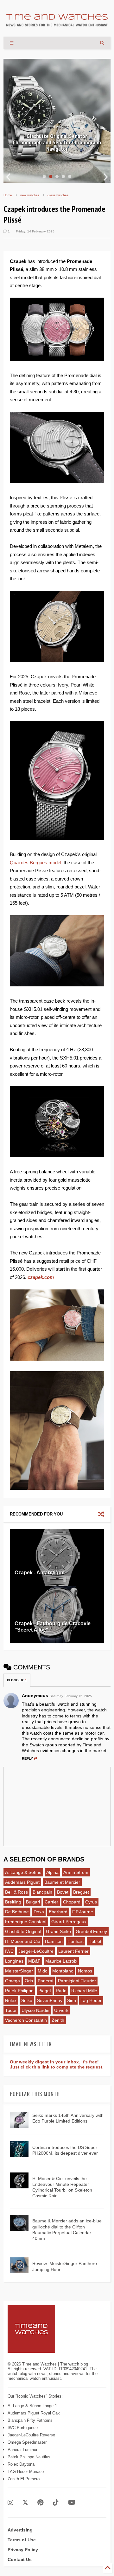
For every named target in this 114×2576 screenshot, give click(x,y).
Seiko (27, 2000)
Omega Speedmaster (27, 2442)
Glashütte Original (23, 1931)
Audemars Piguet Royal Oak (34, 2413)
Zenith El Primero (24, 2479)
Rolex (11, 2000)
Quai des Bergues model (35, 863)
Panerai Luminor (22, 2450)
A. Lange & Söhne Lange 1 (32, 2406)
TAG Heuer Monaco (26, 2472)
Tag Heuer (91, 2000)
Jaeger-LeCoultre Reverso (31, 2435)
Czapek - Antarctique (40, 1573)
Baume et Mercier (62, 1882)
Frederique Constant (26, 1922)
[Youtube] (72, 2503)
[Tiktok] (56, 2503)
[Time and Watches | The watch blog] (57, 24)
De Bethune (17, 1912)
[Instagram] (10, 2503)
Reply (27, 1758)
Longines (14, 1961)
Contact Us (20, 2559)
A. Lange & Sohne (23, 1872)
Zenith (58, 2020)
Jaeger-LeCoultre (36, 1951)
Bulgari (33, 1902)
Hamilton (54, 1941)
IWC (9, 1951)
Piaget (45, 1991)
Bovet (63, 1892)
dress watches (58, 195)
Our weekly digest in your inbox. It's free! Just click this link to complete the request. (57, 2064)
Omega (13, 1981)
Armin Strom (76, 1872)
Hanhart (76, 1941)
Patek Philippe (19, 1991)
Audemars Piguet (22, 1882)
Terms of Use (22, 2540)
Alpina (52, 1872)
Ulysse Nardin (35, 2010)
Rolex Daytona (21, 2464)
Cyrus (91, 1902)
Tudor (11, 2010)
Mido (43, 1971)
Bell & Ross (16, 1892)
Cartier (51, 1902)
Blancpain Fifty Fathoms (30, 2420)
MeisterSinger (19, 1971)
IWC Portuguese (23, 2428)
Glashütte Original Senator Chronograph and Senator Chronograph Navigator (57, 142)
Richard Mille (84, 1991)
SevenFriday (50, 2000)
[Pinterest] (40, 2503)
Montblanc (63, 1971)
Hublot (95, 1941)
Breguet (81, 1892)
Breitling (13, 1902)
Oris (29, 1981)
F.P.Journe (83, 1912)
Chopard (72, 1902)
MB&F (34, 1961)
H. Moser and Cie (23, 1941)
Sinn (72, 2000)
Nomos (85, 1971)
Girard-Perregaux (69, 1922)
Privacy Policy (23, 2550)
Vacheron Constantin (26, 2020)
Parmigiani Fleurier (77, 1981)
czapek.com (41, 1277)
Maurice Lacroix (61, 1961)
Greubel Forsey (91, 1931)
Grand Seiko (58, 1931)
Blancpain (42, 1892)
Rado (61, 1991)
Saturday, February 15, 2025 (71, 1696)
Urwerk (61, 2010)
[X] (25, 2503)
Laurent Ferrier (73, 1951)
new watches (30, 195)
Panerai (45, 1981)
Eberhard (58, 1912)
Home (8, 195)
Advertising (20, 2530)
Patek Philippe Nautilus (29, 2457)
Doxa (39, 1912)
